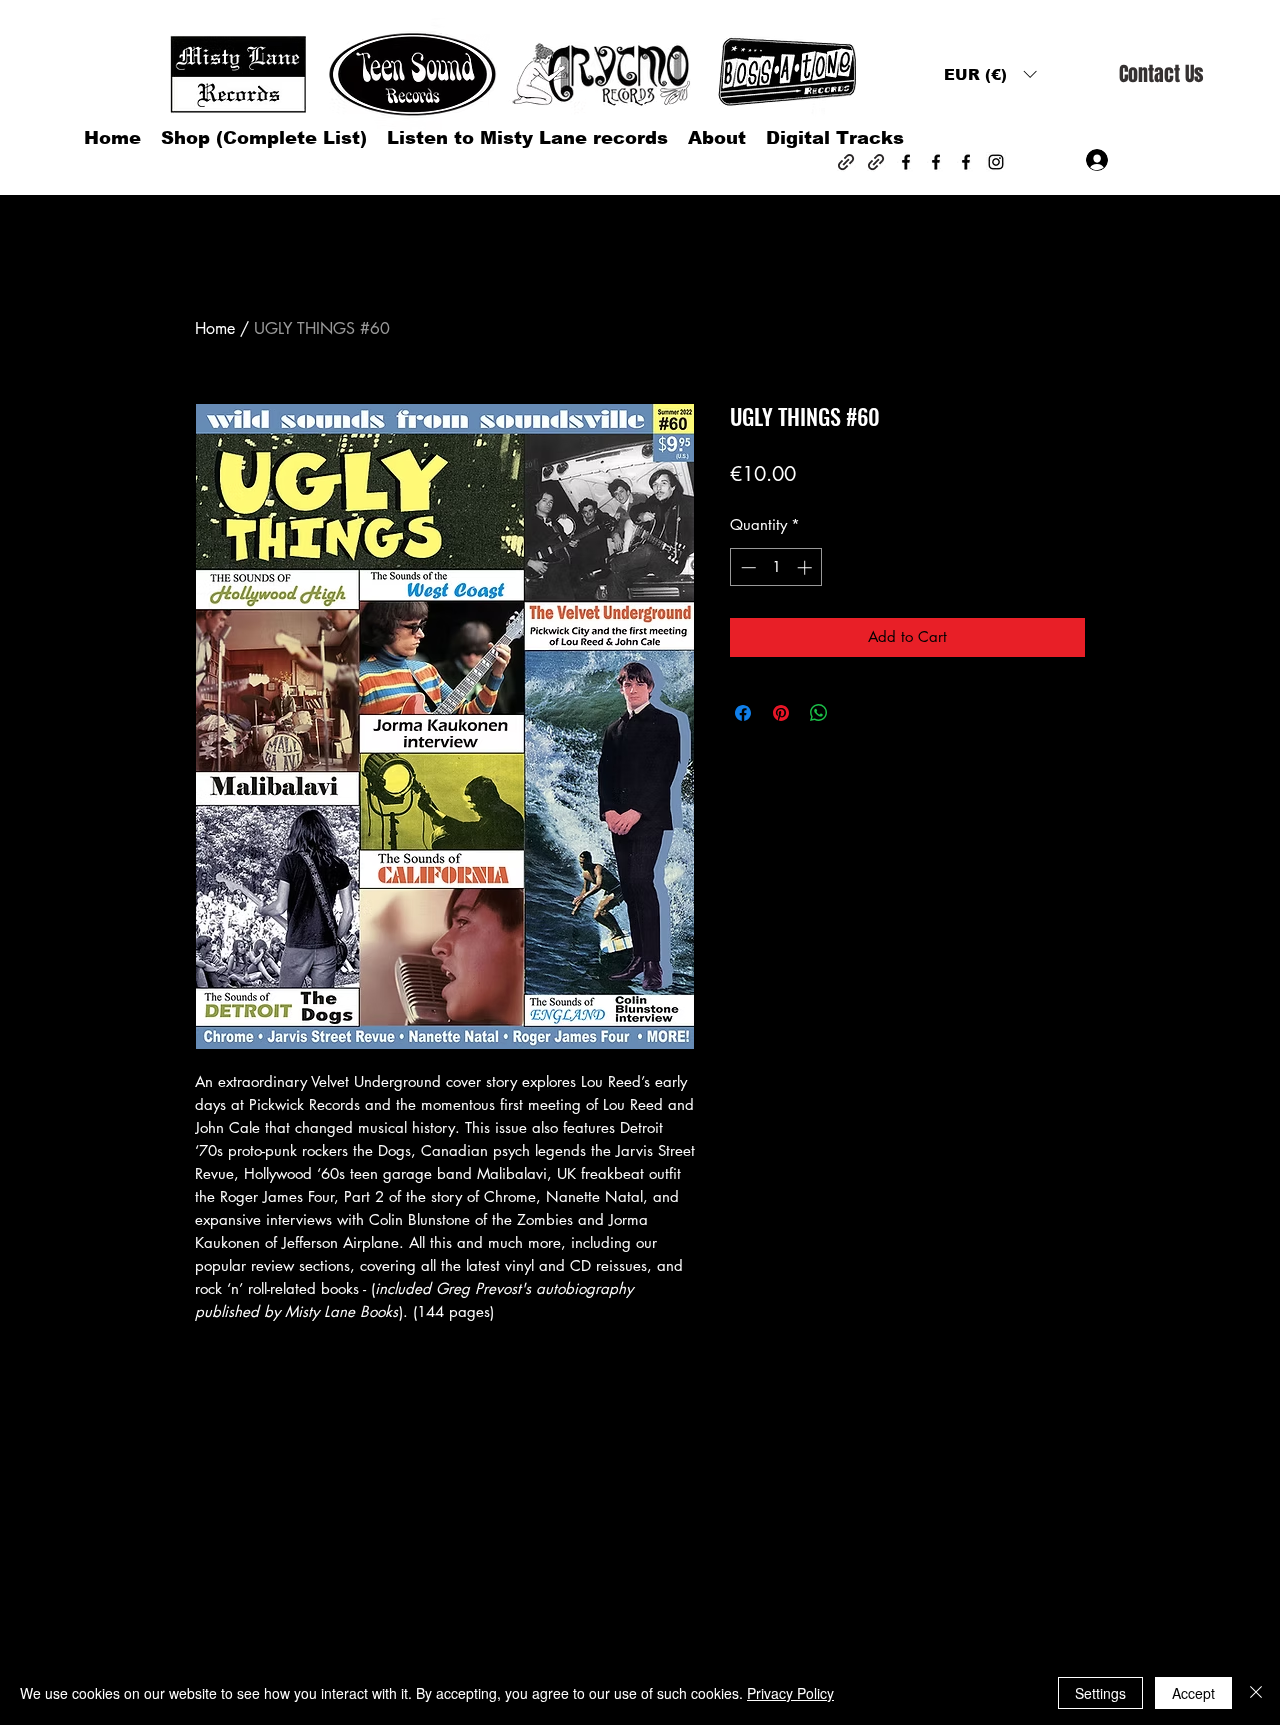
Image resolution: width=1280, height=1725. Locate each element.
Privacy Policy (790, 1693)
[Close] (1256, 1693)
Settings (1100, 1693)
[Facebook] (906, 162)
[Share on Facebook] (743, 713)
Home (215, 328)
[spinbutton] (776, 567)
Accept (1193, 1693)
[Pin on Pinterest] (781, 713)
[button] (990, 74)
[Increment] (806, 567)
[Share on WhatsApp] (819, 713)
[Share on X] (857, 713)
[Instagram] (996, 162)
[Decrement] (746, 567)
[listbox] (990, 74)
